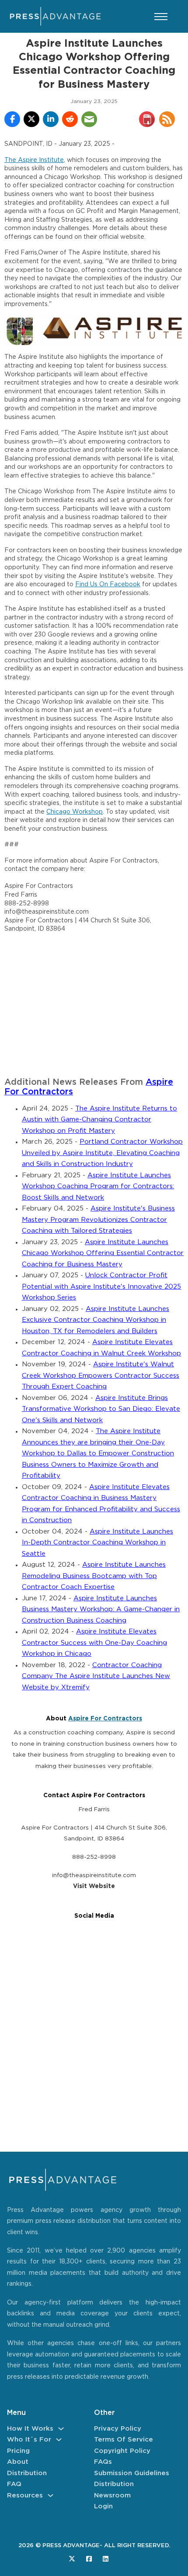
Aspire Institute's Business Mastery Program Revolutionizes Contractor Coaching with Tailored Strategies (98, 1220)
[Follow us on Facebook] (89, 2559)
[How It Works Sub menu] (61, 2429)
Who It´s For (29, 2440)
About (18, 2462)
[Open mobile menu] (161, 17)
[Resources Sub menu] (50, 2495)
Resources (25, 2495)
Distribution (27, 2473)
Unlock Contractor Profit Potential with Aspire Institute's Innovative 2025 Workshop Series (101, 1286)
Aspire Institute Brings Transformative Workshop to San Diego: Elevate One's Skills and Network (101, 1409)
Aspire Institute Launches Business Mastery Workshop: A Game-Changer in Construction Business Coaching (101, 1610)
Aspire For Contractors (105, 1719)
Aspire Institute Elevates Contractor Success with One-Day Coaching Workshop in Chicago (94, 1643)
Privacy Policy (118, 2429)
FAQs (103, 2462)
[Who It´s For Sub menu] (59, 2440)
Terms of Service (124, 2440)
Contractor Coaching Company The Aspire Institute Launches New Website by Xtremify (96, 1676)
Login (103, 2506)
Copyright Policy (122, 2451)
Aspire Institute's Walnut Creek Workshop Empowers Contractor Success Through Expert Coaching (101, 1376)
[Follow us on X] (72, 2559)
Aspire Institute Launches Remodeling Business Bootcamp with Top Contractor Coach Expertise (94, 1576)
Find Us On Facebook (108, 585)
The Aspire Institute (34, 160)
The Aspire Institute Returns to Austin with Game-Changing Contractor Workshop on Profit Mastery (99, 1120)
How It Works (30, 2429)
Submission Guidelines (132, 2473)
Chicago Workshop (75, 812)
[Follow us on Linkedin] (106, 2559)
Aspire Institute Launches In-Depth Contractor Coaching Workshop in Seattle (97, 1543)
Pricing (18, 2451)
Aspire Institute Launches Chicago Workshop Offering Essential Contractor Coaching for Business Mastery (103, 1253)
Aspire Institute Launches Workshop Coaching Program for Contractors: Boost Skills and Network (98, 1187)
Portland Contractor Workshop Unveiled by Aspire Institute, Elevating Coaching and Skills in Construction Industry (102, 1153)
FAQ (14, 2484)
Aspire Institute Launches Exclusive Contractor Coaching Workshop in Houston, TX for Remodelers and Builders (96, 1320)
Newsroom (112, 2495)
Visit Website (94, 1886)
